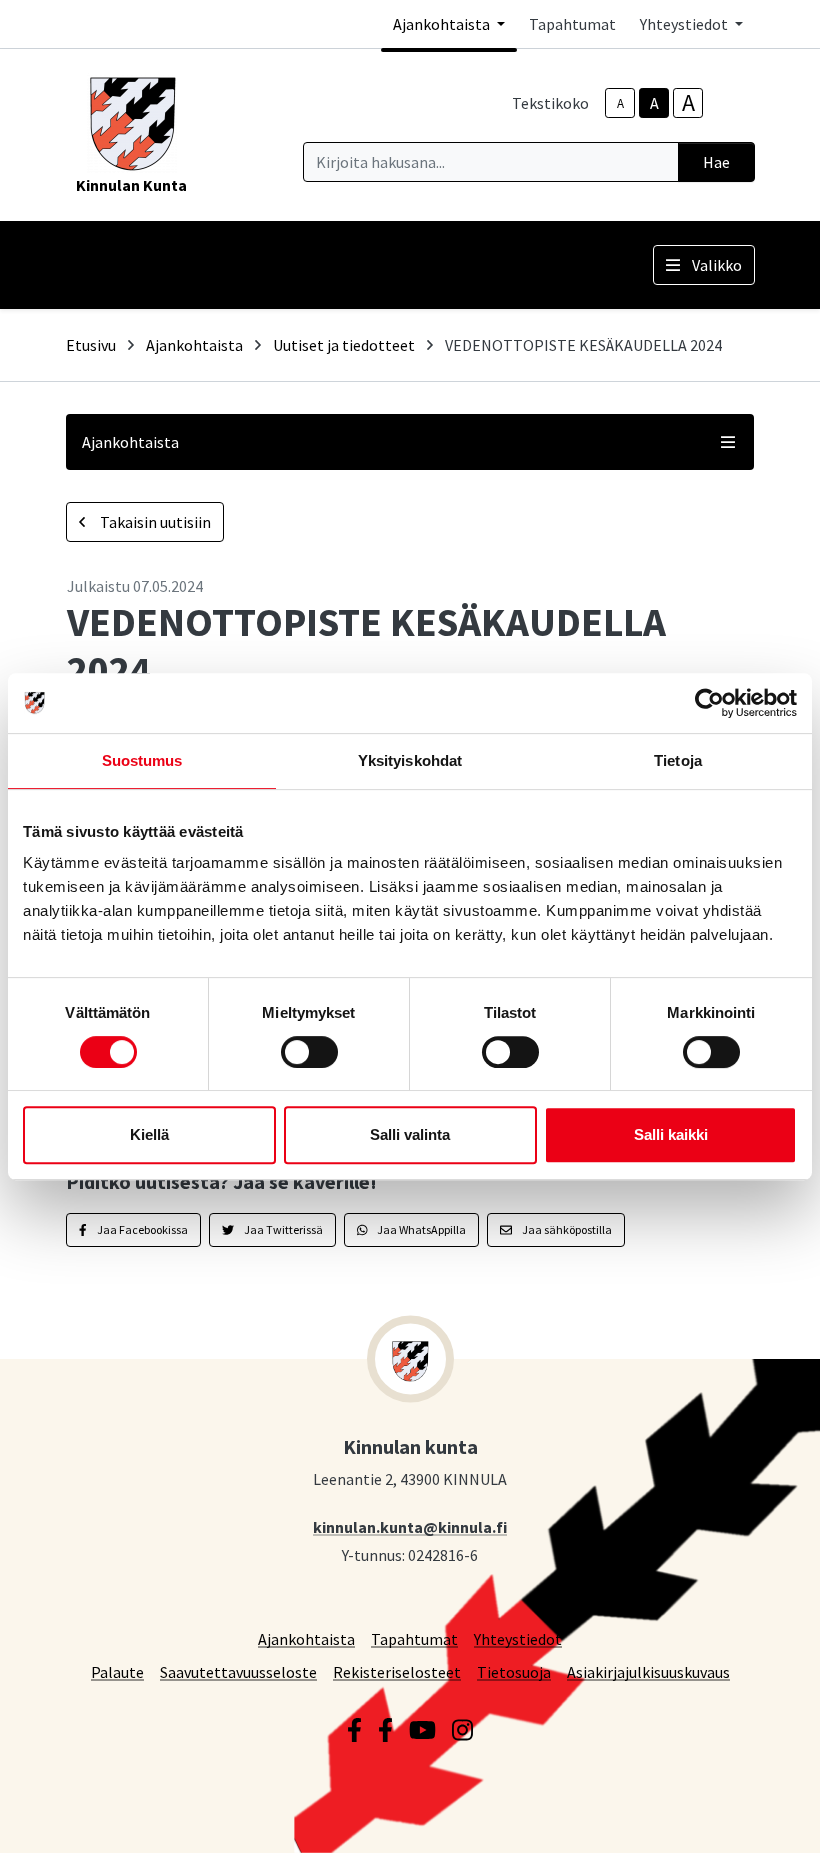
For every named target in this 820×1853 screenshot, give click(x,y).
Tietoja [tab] (678, 760)
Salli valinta (410, 1134)
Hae (716, 162)
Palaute (117, 1671)
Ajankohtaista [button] (443, 24)
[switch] (309, 1052)
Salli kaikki (671, 1134)
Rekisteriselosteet (397, 1671)
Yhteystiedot (518, 1638)
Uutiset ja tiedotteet (344, 345)
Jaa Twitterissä (282, 1229)
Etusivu (91, 345)
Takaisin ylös (747, 1817)
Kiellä (149, 1134)
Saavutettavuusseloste (238, 1671)
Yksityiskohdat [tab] (410, 760)
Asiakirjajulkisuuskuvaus (648, 1671)
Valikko (717, 265)
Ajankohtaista (194, 345)
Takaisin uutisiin (154, 522)
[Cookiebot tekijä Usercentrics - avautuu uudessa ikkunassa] (709, 703)
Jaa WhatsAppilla (420, 1229)
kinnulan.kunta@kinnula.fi (410, 1526)
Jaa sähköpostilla (566, 1229)
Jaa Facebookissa (141, 1229)
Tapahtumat (572, 24)
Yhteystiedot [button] (685, 24)
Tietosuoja (514, 1671)
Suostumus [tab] (142, 760)
